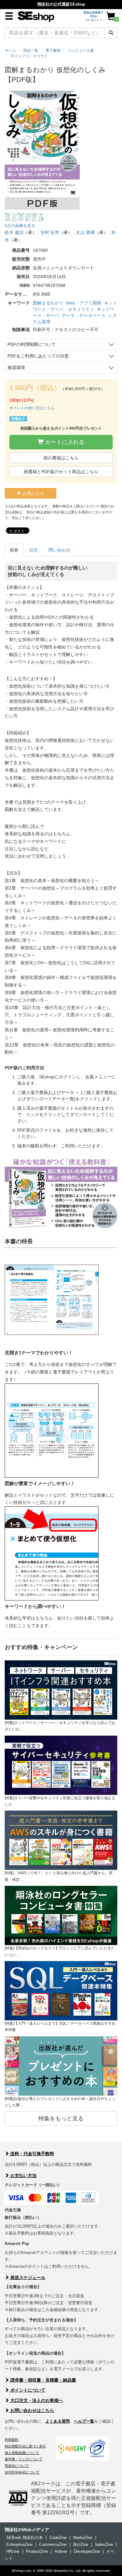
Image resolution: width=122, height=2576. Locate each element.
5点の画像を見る (20, 226)
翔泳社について (17, 2466)
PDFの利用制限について (32, 344)
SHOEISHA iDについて (22, 2472)
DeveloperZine (87, 2551)
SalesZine (104, 2544)
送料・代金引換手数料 (32, 2154)
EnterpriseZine (19, 2544)
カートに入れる (64, 442)
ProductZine (37, 2551)
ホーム (10, 50)
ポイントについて (27, 2390)
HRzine (13, 2551)
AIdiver (61, 2551)
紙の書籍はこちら (61, 458)
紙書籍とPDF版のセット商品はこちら (61, 472)
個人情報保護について (22, 2453)
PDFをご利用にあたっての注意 (38, 356)
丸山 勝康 (85, 232)
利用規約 (12, 2440)
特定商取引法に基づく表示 (25, 2446)
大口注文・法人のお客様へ (36, 2400)
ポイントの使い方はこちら (32, 408)
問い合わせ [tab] (59, 550)
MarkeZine (83, 2538)
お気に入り (33, 493)
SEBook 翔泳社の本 (25, 2538)
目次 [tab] (33, 550)
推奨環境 (16, 368)
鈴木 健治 (14, 232)
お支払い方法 (23, 2176)
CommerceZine (53, 2544)
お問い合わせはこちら (32, 2410)
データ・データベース (84, 315)
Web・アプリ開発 (84, 303)
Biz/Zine (81, 2544)
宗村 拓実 (50, 232)
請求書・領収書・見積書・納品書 (43, 2380)
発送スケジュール (27, 2277)
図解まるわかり (48, 303)
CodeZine (58, 2538)
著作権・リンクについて (24, 2459)
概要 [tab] (14, 550)
